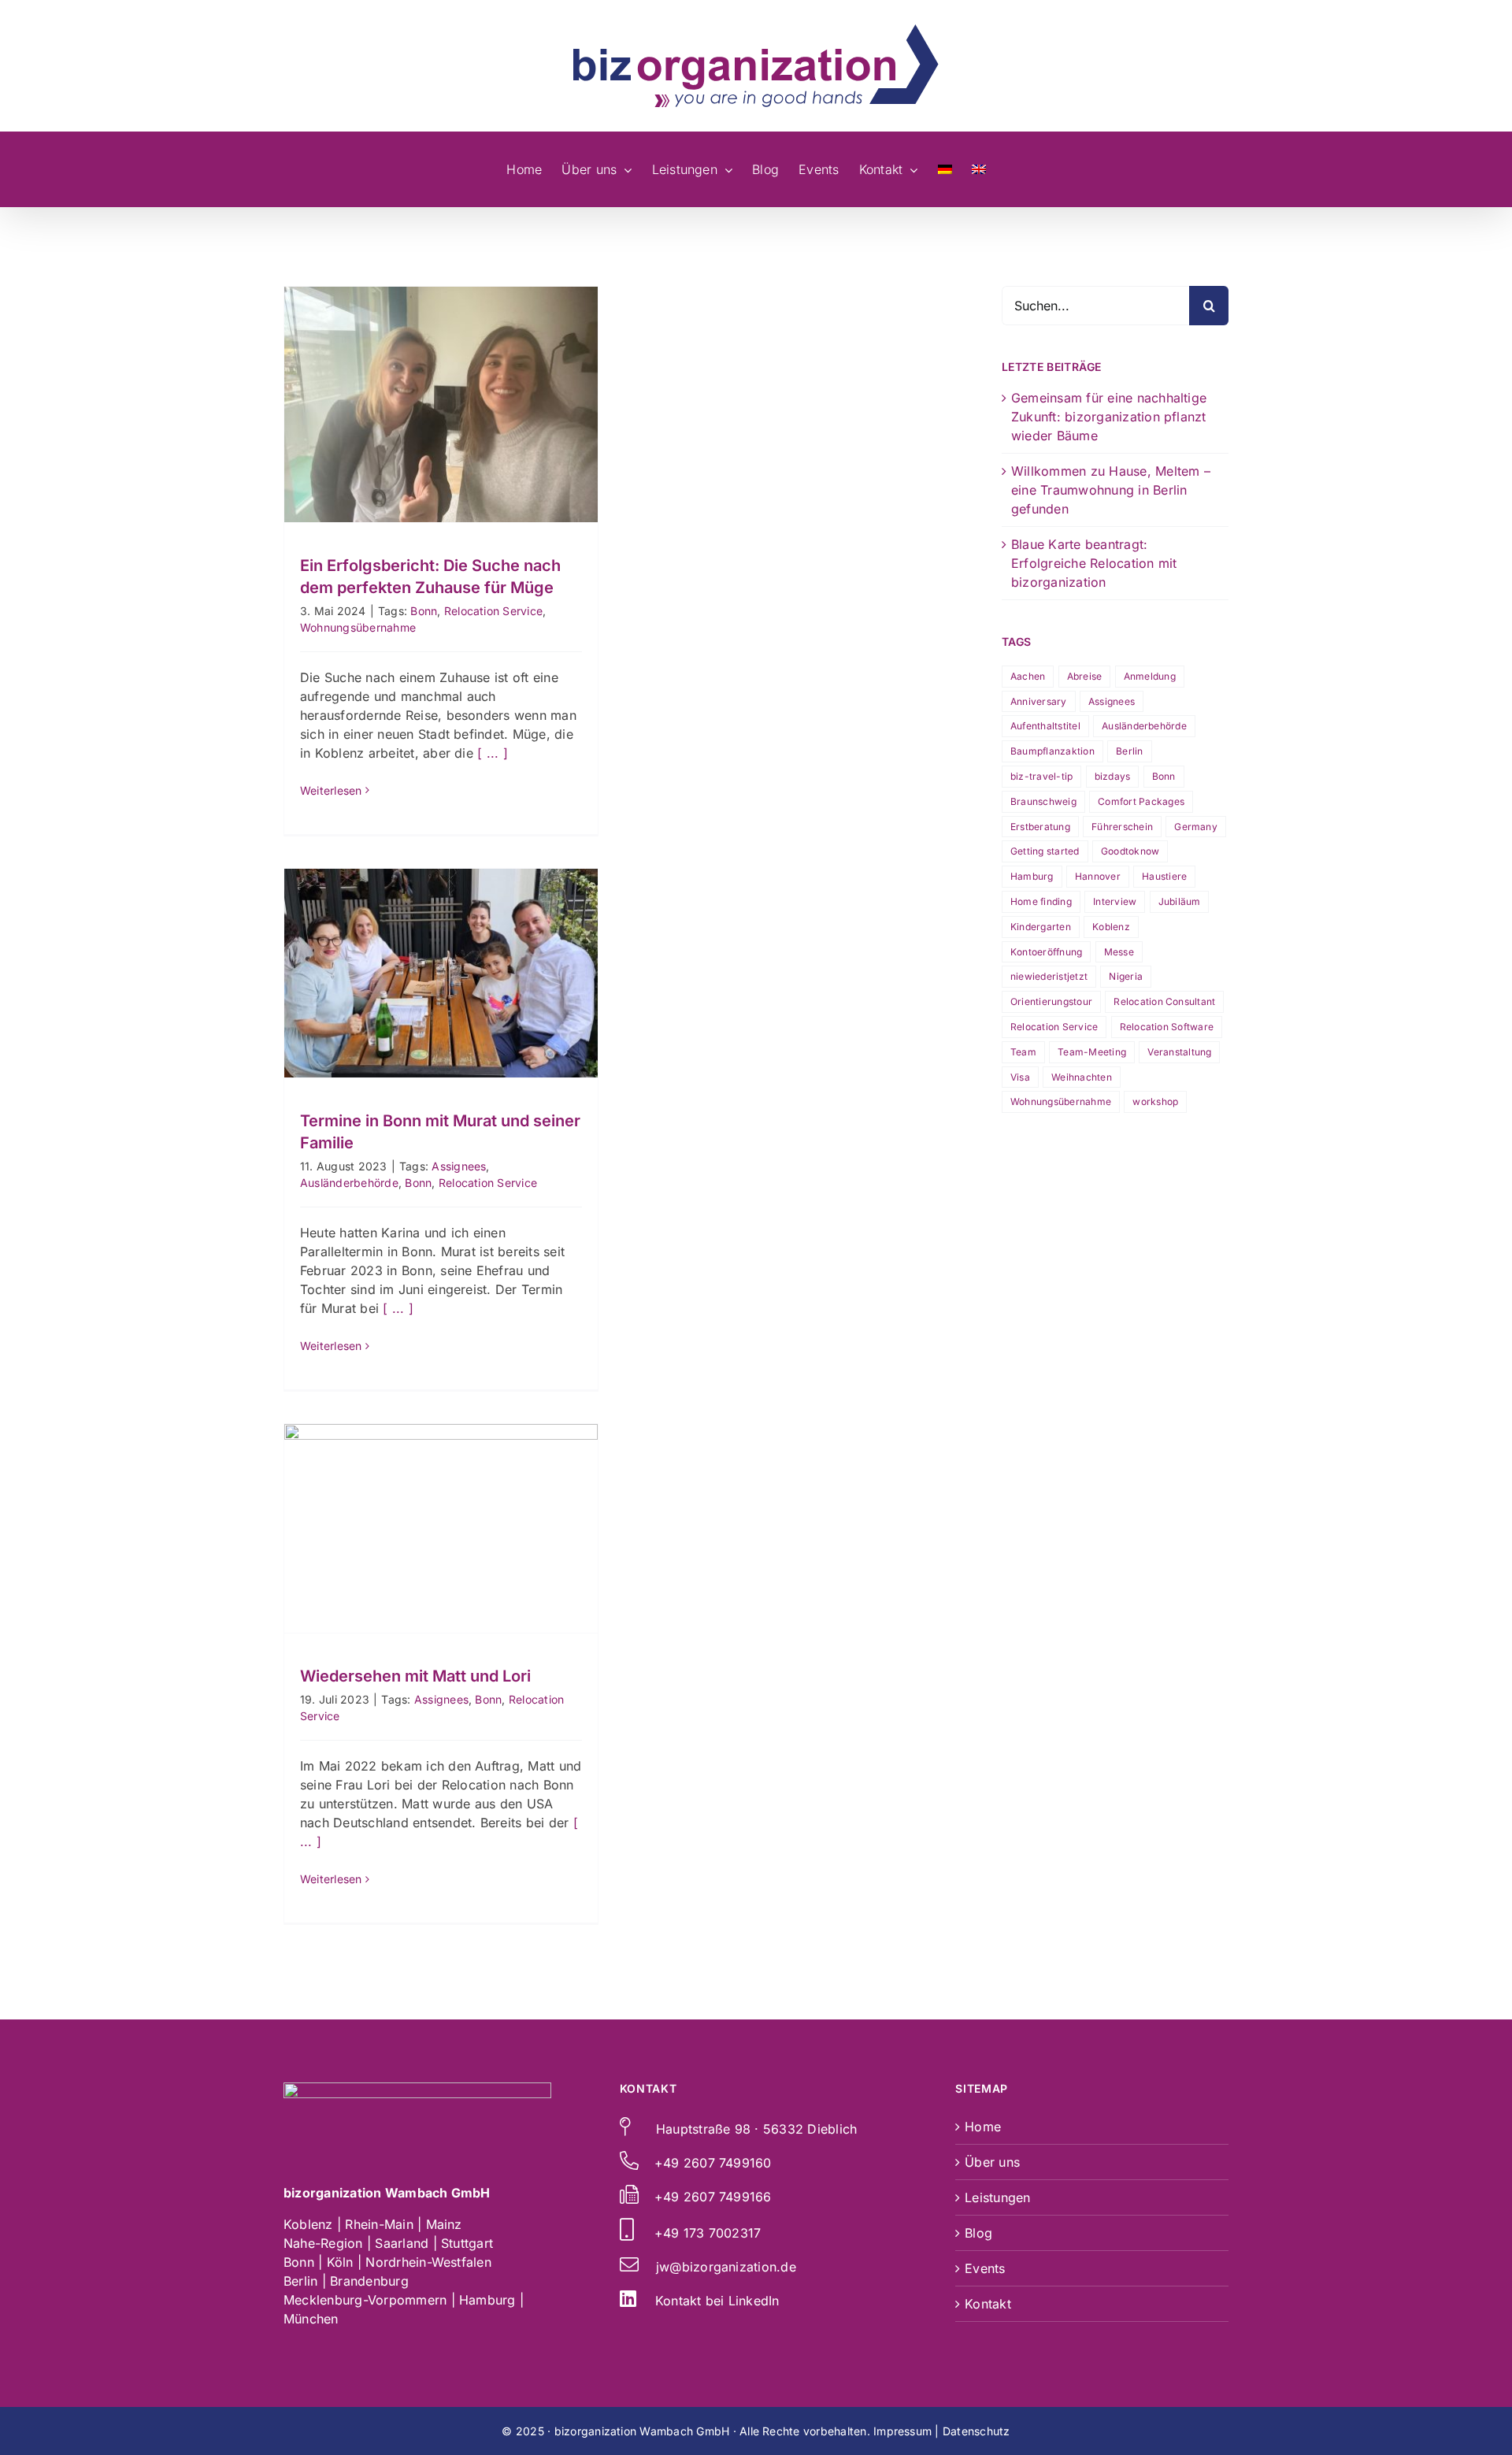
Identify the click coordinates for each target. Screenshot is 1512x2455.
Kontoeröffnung (1046, 952)
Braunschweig (1043, 801)
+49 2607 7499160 (713, 2163)
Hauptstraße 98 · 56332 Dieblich (756, 2129)
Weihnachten (1082, 1077)
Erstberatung (1040, 827)
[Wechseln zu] (945, 169)
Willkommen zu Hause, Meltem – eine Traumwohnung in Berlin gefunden (1111, 490)
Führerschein (1122, 827)
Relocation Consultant (1164, 1001)
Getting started (1045, 851)
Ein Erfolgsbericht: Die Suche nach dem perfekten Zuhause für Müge (441, 365)
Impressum (902, 2431)
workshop (1155, 1101)
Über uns (992, 2162)
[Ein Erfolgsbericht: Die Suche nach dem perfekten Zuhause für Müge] (441, 404)
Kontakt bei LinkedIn (717, 2301)
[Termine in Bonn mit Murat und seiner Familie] (441, 973)
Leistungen (997, 2197)
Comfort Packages (1141, 801)
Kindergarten (1041, 927)
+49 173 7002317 (708, 2233)
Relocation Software (1167, 1027)
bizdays (1113, 776)
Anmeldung (1150, 676)
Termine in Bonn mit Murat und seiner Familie (441, 945)
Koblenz (1111, 927)
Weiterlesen (331, 790)
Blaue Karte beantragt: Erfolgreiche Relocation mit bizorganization (1094, 563)
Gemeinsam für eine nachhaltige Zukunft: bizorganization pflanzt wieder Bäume (1109, 417)
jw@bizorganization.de (726, 2267)
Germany (1196, 827)
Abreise (1085, 676)
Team (1023, 1052)
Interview (1115, 901)
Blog (978, 2233)
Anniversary (1039, 701)
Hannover (1098, 876)
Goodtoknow (1130, 851)
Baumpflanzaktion (1052, 751)
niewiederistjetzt (1049, 976)
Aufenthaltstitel (1045, 726)
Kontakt (988, 2304)
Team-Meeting (1092, 1052)
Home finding (1041, 901)
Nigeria (1126, 976)
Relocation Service (493, 611)
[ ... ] (493, 753)
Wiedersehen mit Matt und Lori (441, 1500)
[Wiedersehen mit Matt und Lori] (441, 1528)
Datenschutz (976, 2431)
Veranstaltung (1179, 1052)
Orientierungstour (1051, 1001)
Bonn (424, 611)
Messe (1119, 952)
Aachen (1028, 676)
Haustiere (1164, 876)
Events (985, 2268)
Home (983, 2127)
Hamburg (1032, 876)
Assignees (459, 1166)
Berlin (1129, 751)
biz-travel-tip (1041, 776)
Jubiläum (1180, 901)
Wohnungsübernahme (358, 627)
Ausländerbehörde (349, 1183)
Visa (1020, 1077)
